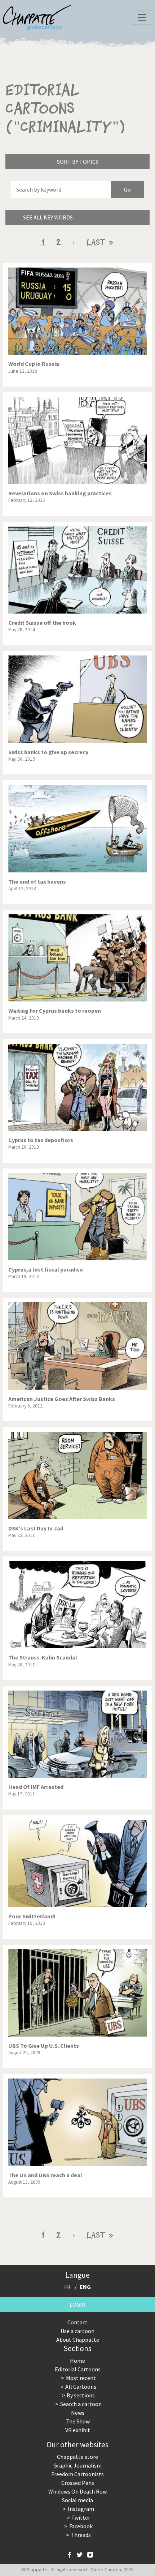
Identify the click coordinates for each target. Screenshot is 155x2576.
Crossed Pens (78, 2483)
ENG (85, 2287)
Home (77, 2361)
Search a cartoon (81, 2404)
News (78, 2413)
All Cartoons (81, 2387)
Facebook (81, 2526)
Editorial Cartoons (78, 2369)
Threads (81, 2535)
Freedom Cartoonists (77, 2474)
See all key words (48, 217)
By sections (81, 2395)
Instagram (81, 2509)
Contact (77, 2322)
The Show (78, 2421)
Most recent (81, 2378)
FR (67, 2287)
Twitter (81, 2517)
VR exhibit (78, 2430)
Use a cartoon (77, 2331)
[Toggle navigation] (142, 17)
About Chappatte (78, 2340)
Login (78, 2304)
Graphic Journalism (77, 2465)
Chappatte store (77, 2457)
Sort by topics (78, 162)
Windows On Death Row (77, 2491)
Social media (77, 2500)
